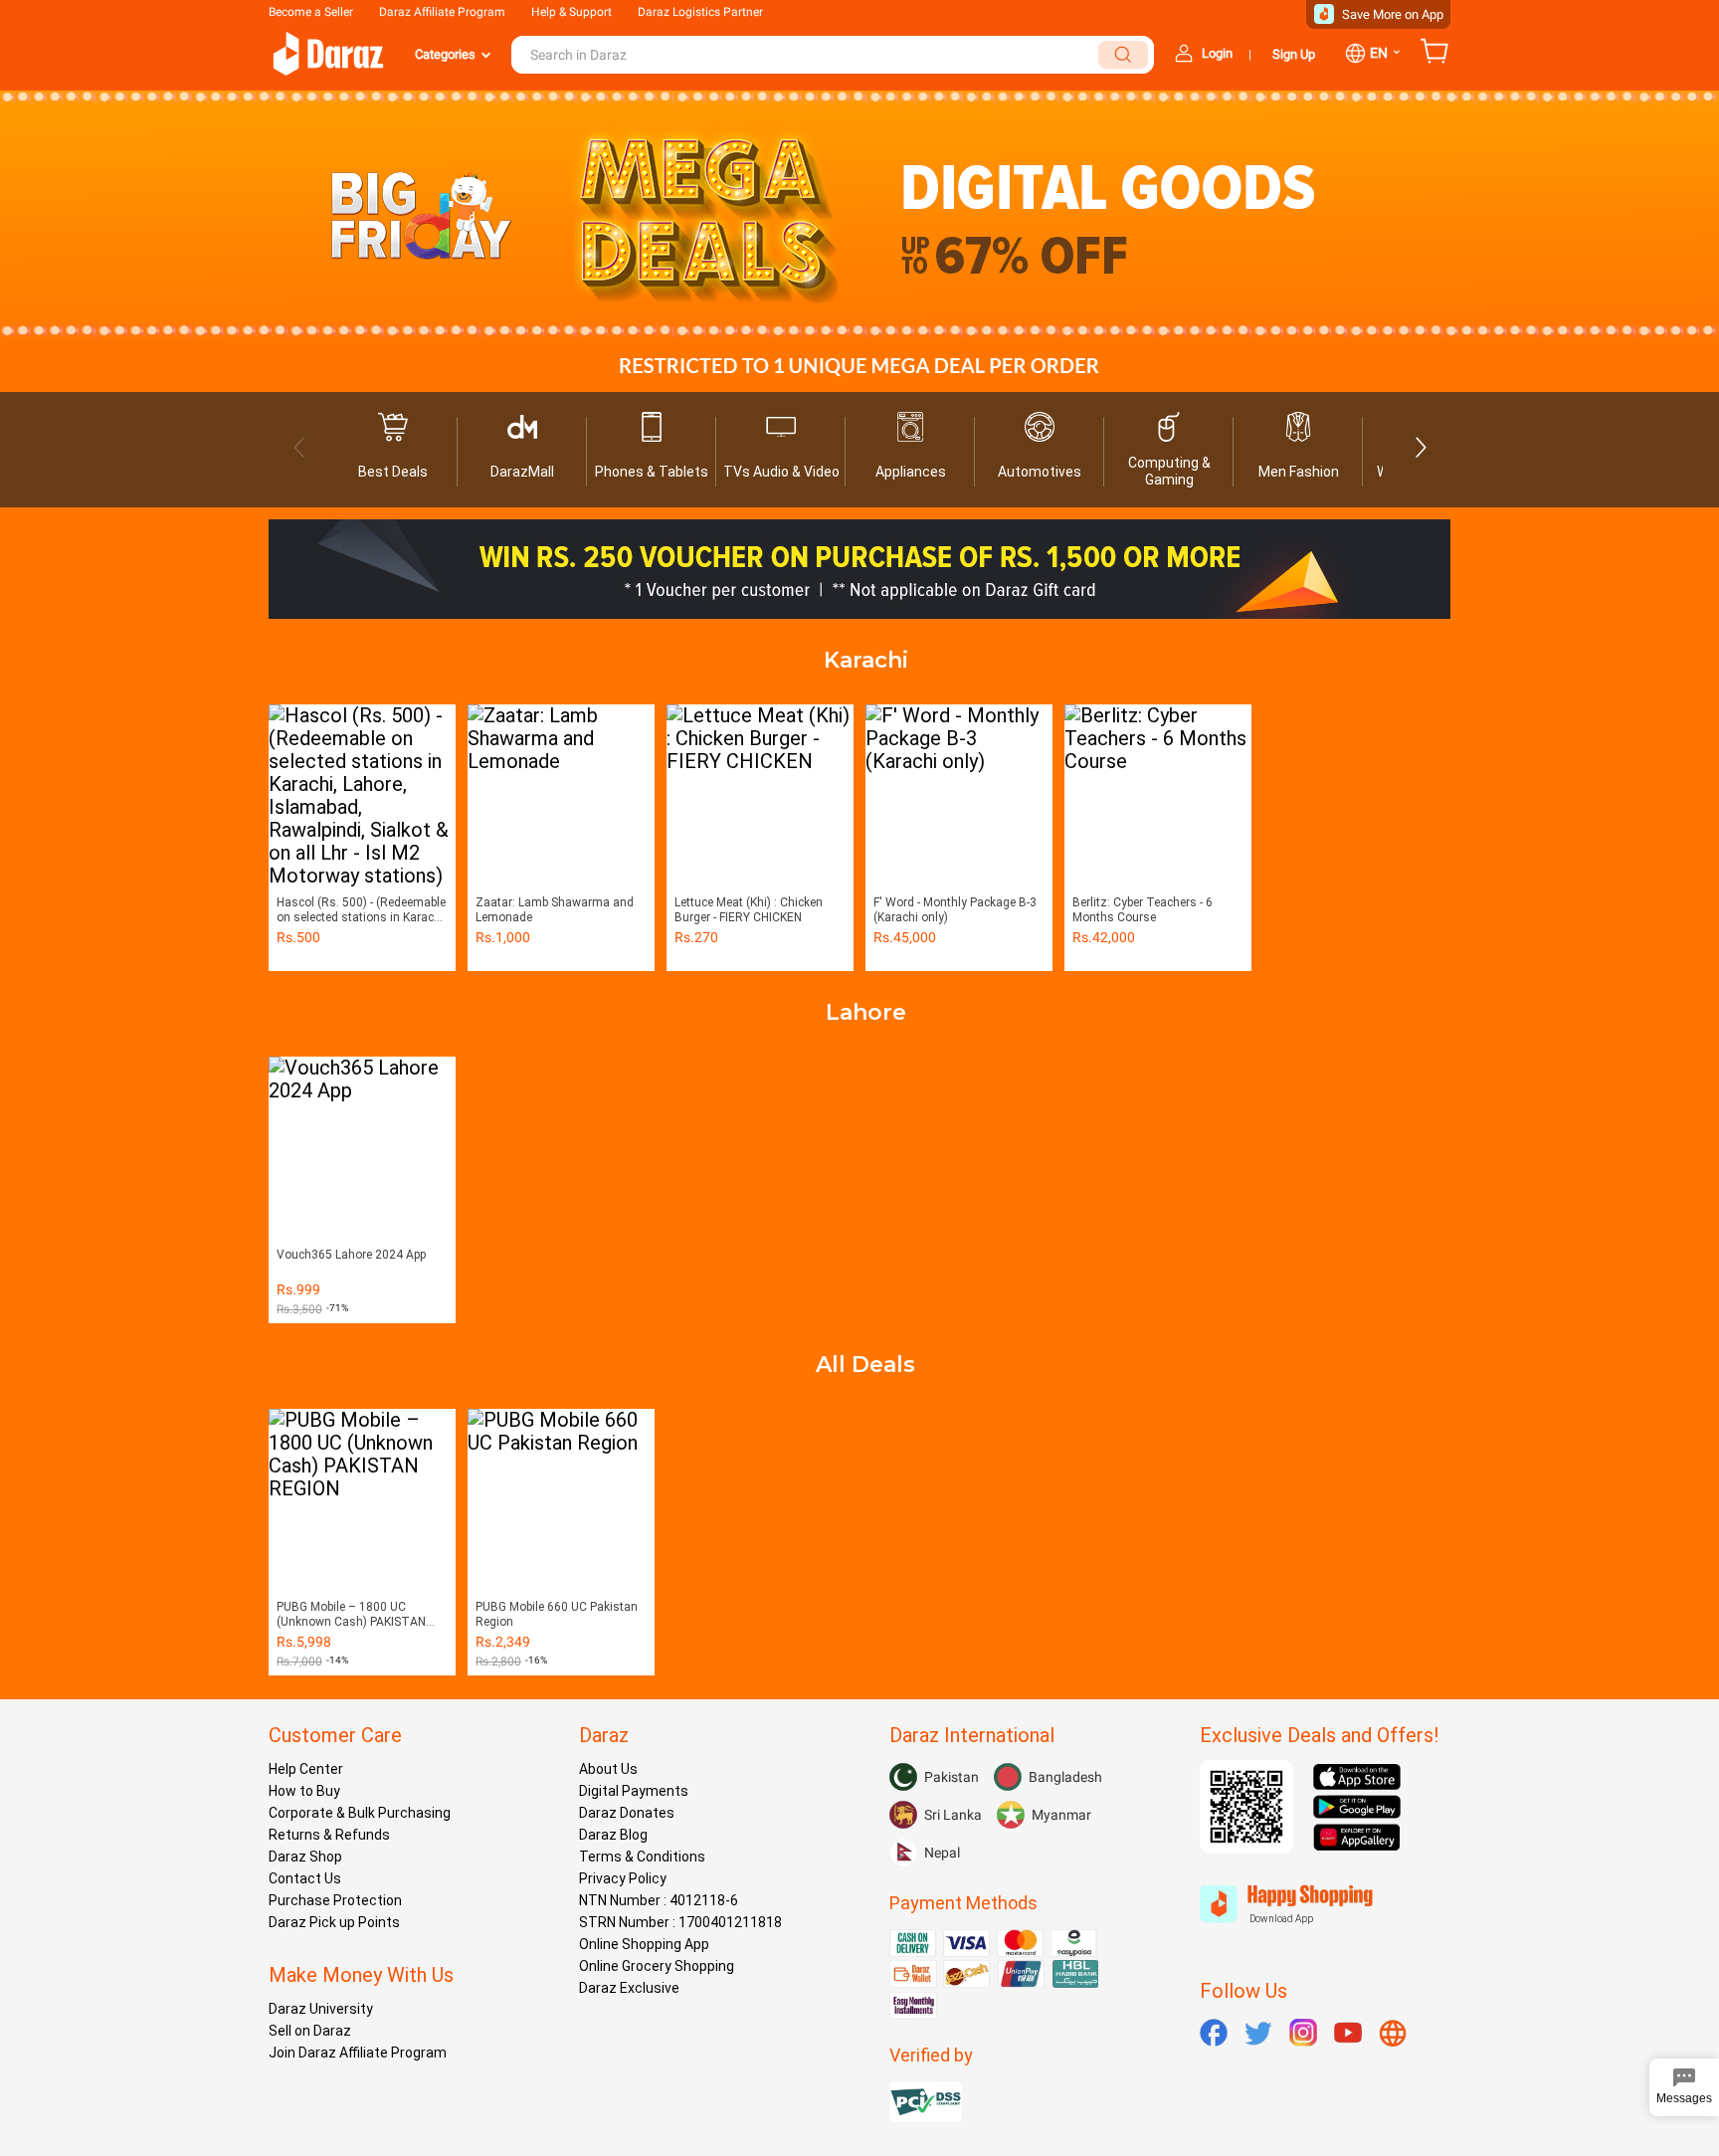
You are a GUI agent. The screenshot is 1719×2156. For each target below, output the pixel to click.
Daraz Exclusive (629, 1988)
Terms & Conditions (642, 1857)
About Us (608, 1769)
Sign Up (1294, 54)
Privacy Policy (623, 1878)
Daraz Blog (613, 1835)
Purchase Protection (335, 1900)
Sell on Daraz (310, 2031)
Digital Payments (634, 1791)
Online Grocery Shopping (657, 1966)
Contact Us (305, 1878)
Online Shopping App (644, 1944)
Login (1217, 53)
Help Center (306, 1769)
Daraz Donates (627, 1813)
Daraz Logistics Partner (700, 12)
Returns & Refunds (329, 1835)
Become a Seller (311, 12)
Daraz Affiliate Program (442, 12)
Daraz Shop (305, 1857)
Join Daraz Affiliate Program (358, 2053)
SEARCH (1123, 55)
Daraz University (321, 2009)
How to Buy (304, 1791)
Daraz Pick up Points (334, 1922)
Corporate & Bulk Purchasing (360, 1813)
